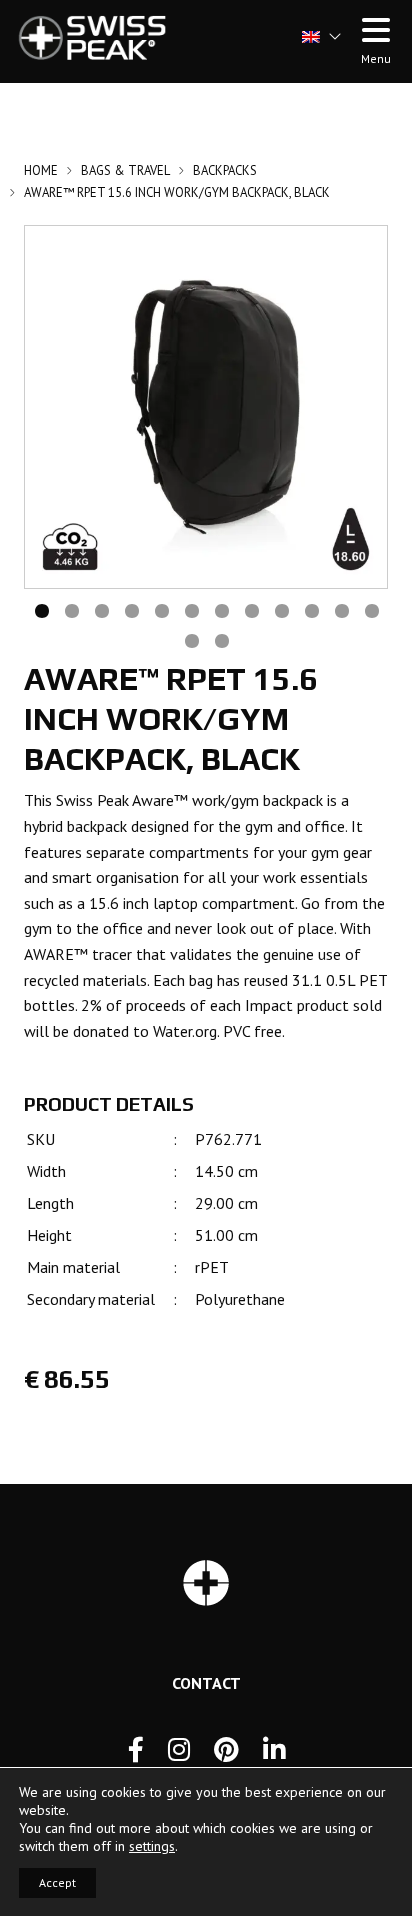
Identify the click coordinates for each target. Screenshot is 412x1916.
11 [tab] (341, 609)
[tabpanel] (206, 407)
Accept (57, 1882)
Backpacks (225, 170)
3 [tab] (101, 609)
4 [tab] (131, 609)
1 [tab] (41, 609)
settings (152, 1846)
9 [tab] (281, 609)
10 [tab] (311, 609)
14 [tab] (221, 639)
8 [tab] (251, 609)
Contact (206, 1683)
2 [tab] (71, 609)
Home (41, 170)
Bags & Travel (125, 170)
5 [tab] (161, 609)
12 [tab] (371, 609)
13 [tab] (191, 639)
